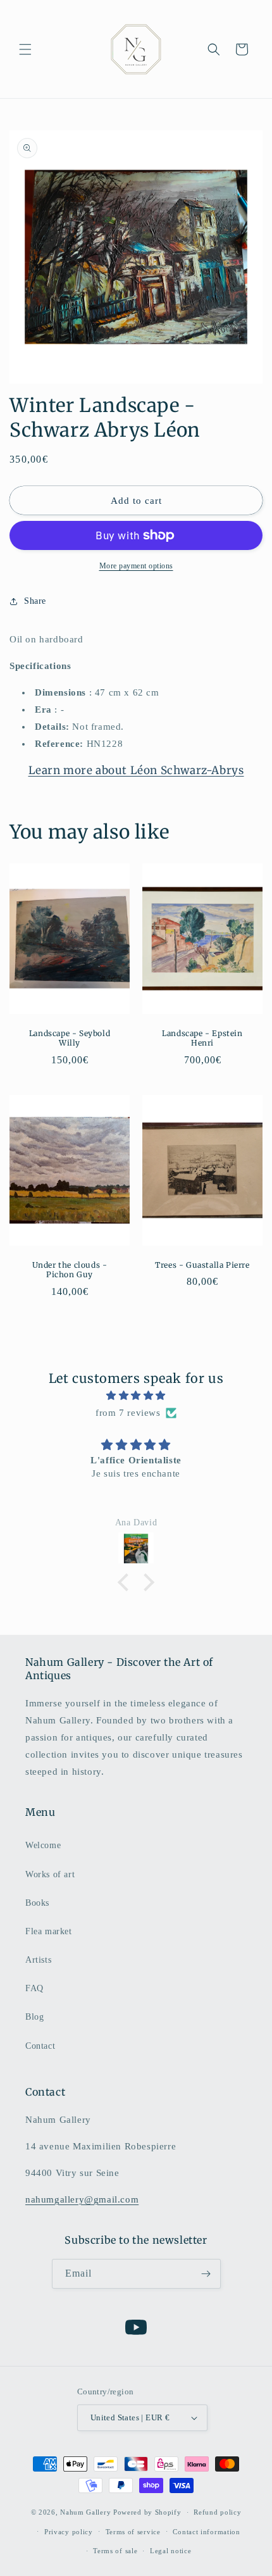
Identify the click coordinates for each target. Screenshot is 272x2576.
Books (37, 1903)
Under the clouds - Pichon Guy (70, 1269)
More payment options (136, 566)
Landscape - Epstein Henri (202, 1038)
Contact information (206, 2532)
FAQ (34, 1988)
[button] (25, 49)
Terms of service (133, 2532)
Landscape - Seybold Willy (70, 1038)
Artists (38, 1960)
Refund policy (217, 2512)
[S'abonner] (206, 2274)
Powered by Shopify (147, 2512)
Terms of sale (115, 2551)
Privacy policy (69, 2532)
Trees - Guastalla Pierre (202, 1264)
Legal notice (170, 2551)
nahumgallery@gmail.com (82, 2199)
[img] (136, 1396)
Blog (34, 2017)
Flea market (49, 1931)
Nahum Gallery (85, 2512)
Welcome (43, 1845)
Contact (40, 2046)
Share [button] (35, 601)
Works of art (50, 1874)
